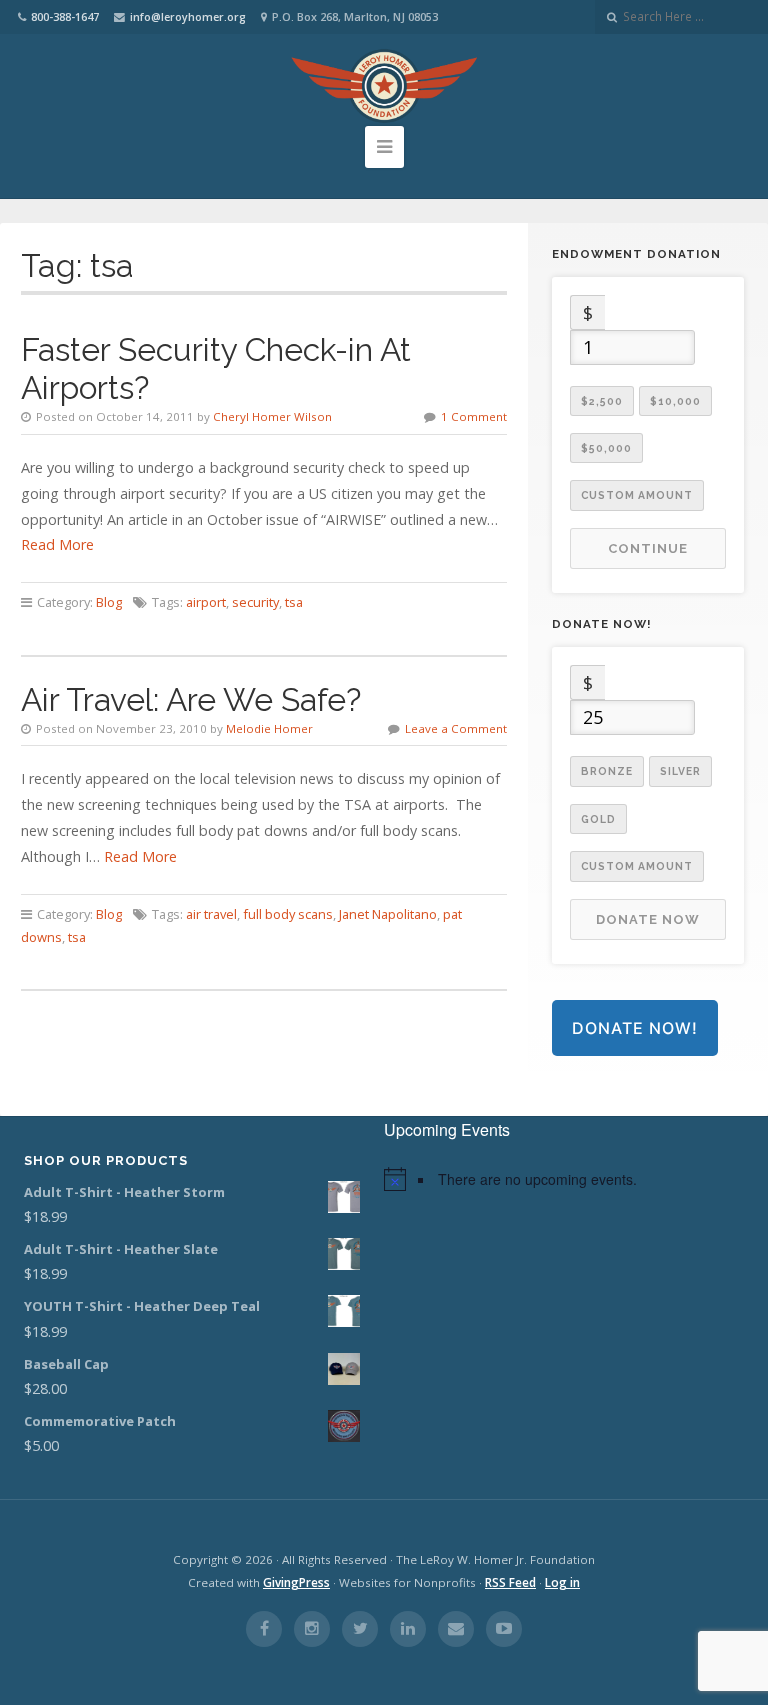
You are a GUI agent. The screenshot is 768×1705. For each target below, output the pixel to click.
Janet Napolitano (388, 914)
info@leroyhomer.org (188, 16)
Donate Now (648, 919)
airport (206, 602)
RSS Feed (510, 1582)
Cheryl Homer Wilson (272, 416)
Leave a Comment (456, 728)
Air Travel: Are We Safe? (191, 699)
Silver (680, 771)
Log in (562, 1582)
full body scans (288, 914)
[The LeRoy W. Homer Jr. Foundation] (384, 86)
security (255, 602)
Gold (598, 819)
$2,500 (602, 401)
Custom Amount (637, 495)
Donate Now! (635, 1028)
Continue (648, 548)
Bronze (607, 771)
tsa (294, 602)
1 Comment (474, 416)
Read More (57, 544)
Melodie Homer (269, 728)
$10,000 (675, 401)
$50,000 (606, 448)
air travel (211, 914)
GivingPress (296, 1582)
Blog (109, 602)
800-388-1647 (65, 16)
